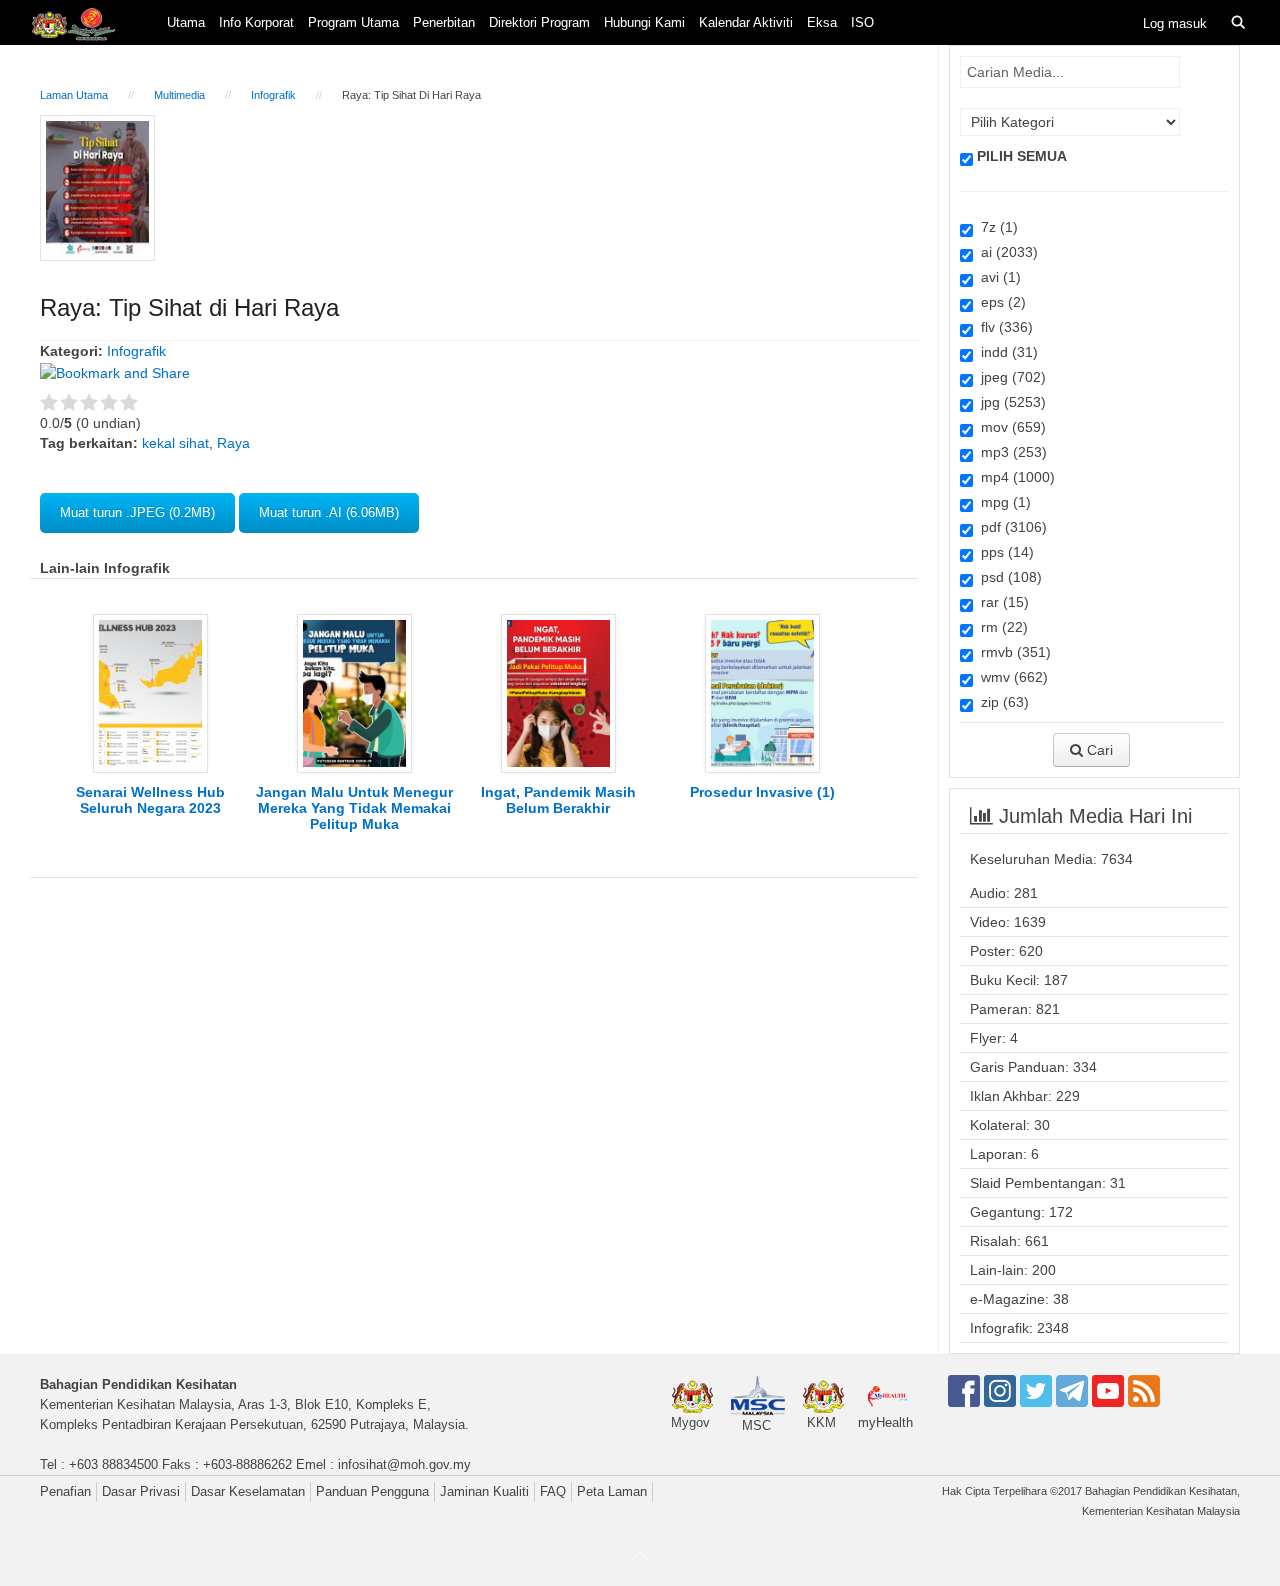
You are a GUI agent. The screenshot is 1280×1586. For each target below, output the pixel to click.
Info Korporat (256, 22)
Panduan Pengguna (372, 1491)
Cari (1098, 750)
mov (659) (1009, 427)
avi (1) (997, 277)
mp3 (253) (1010, 452)
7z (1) (995, 227)
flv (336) (1003, 327)
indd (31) (1005, 352)
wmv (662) (1010, 677)
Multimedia (179, 95)
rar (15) (1001, 602)
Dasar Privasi (141, 1491)
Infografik (273, 95)
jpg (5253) (1009, 402)
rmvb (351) (1012, 652)
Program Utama (353, 22)
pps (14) (1003, 552)
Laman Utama (74, 95)
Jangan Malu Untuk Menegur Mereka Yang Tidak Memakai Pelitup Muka (354, 808)
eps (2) (999, 302)
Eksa (822, 22)
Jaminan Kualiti (484, 1491)
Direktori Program (539, 22)
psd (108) (1007, 577)
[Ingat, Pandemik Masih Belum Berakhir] (558, 692)
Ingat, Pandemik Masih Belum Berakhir (558, 800)
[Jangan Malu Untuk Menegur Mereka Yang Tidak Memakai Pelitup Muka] (354, 692)
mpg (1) (1002, 502)
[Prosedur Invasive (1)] (762, 692)
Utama (186, 22)
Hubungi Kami (644, 22)
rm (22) (1000, 627)
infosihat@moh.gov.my (404, 1464)
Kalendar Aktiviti (746, 22)
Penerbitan (444, 22)
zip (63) (1001, 702)
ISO (862, 22)
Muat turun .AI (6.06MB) (329, 512)
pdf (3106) (1010, 527)
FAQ (553, 1491)
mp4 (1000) (1014, 477)
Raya (233, 443)
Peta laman (612, 1491)
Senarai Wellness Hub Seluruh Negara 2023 (150, 800)
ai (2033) (1005, 252)
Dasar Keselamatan (248, 1491)
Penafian (65, 1491)
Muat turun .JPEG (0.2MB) (137, 512)
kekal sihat (175, 443)
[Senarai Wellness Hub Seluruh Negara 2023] (150, 692)
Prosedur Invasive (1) (762, 792)
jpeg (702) (1009, 377)
